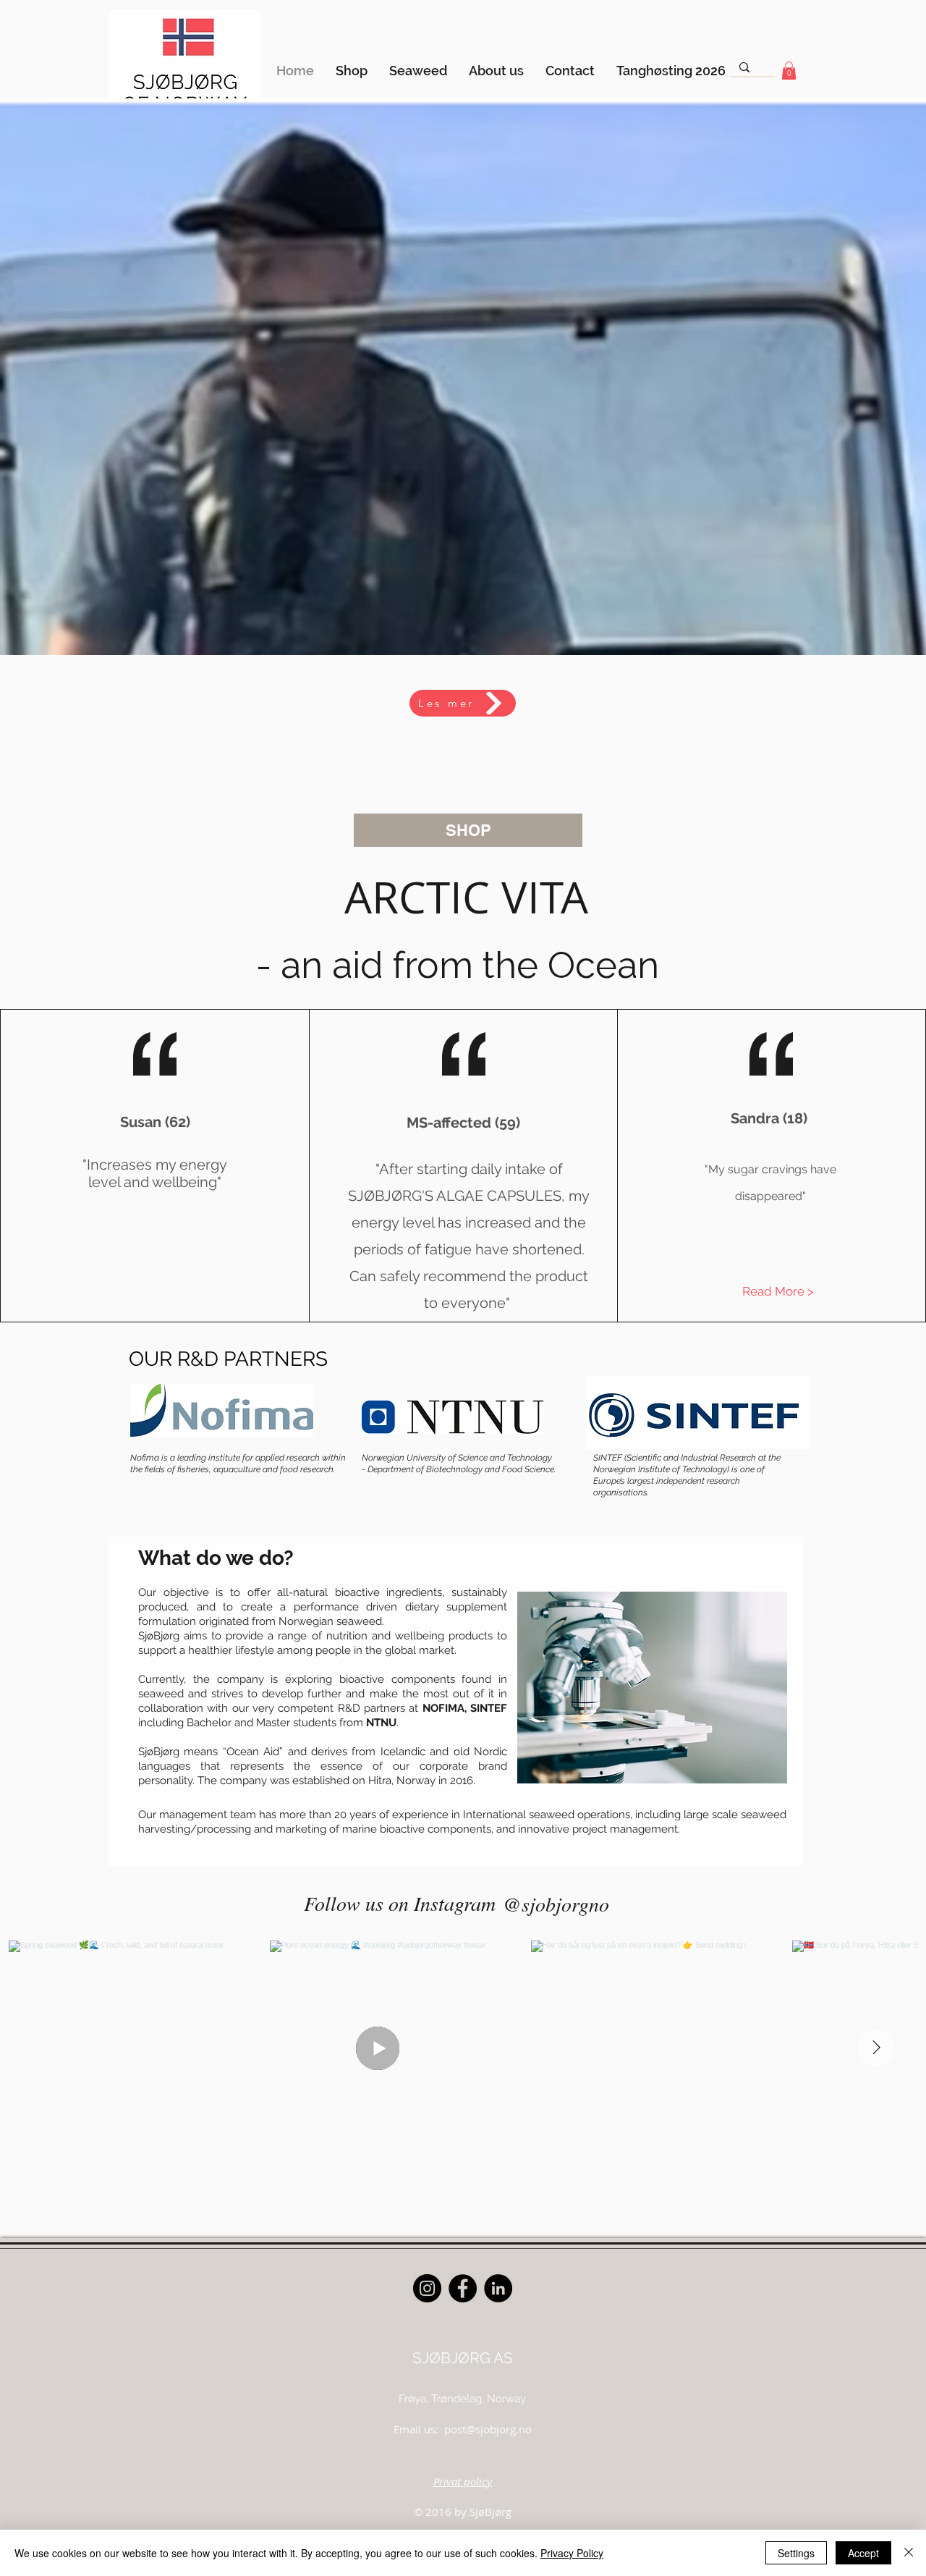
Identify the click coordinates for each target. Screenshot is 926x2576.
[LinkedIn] (498, 2288)
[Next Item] (876, 2048)
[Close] (909, 2553)
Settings (796, 2553)
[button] (789, 71)
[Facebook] (463, 2288)
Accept (863, 2553)
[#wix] (621, 1904)
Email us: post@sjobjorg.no (463, 2429)
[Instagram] (427, 2288)
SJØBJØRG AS (463, 2358)
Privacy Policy (572, 2553)
